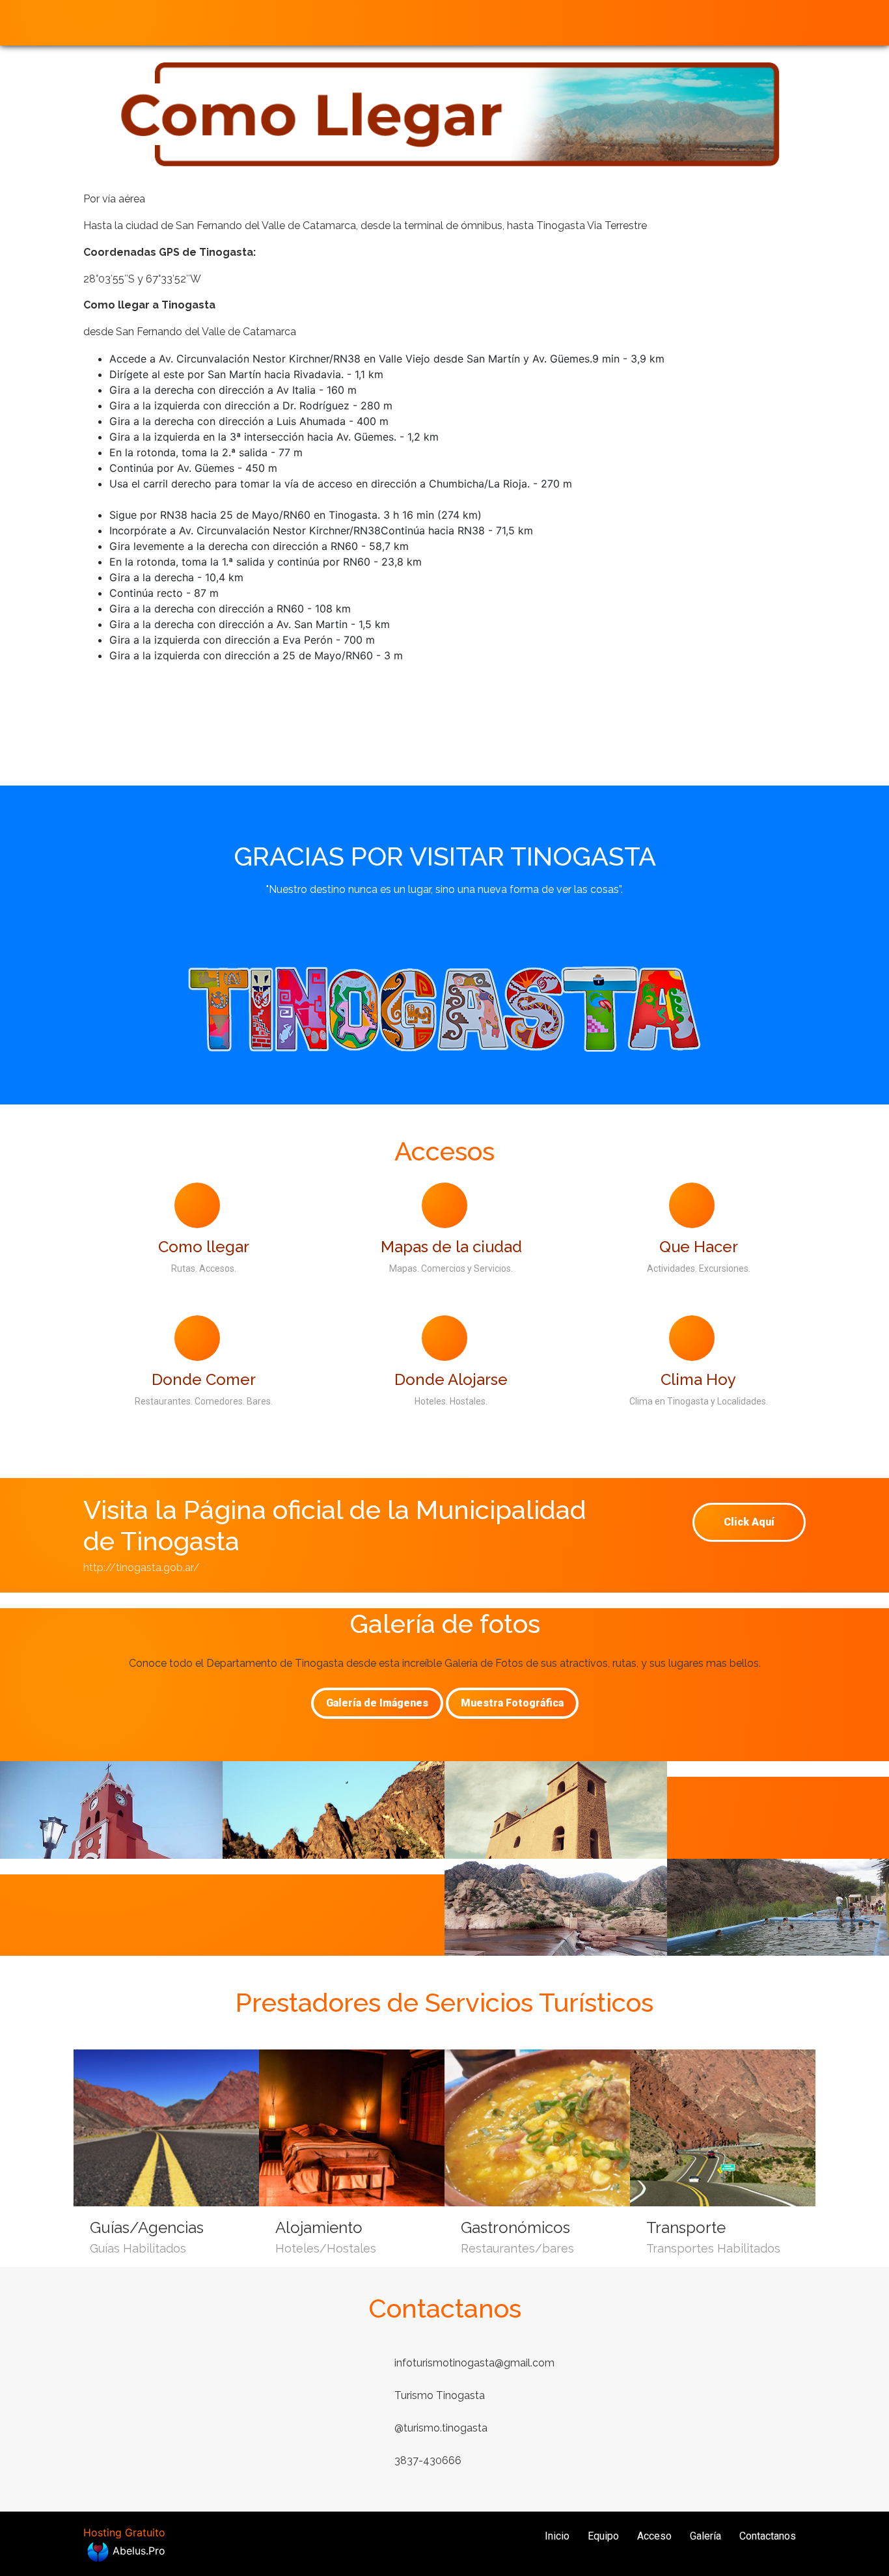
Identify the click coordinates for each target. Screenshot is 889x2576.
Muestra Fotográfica (512, 1703)
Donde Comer (204, 1379)
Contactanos (768, 2536)
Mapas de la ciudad (451, 1247)
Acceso (654, 2536)
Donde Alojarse (451, 1379)
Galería (705, 2536)
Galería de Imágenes (377, 1703)
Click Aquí (749, 1522)
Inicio (557, 2536)
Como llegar (204, 1247)
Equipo (603, 2536)
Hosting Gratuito (124, 2532)
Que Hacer (699, 1247)
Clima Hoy (698, 1379)
